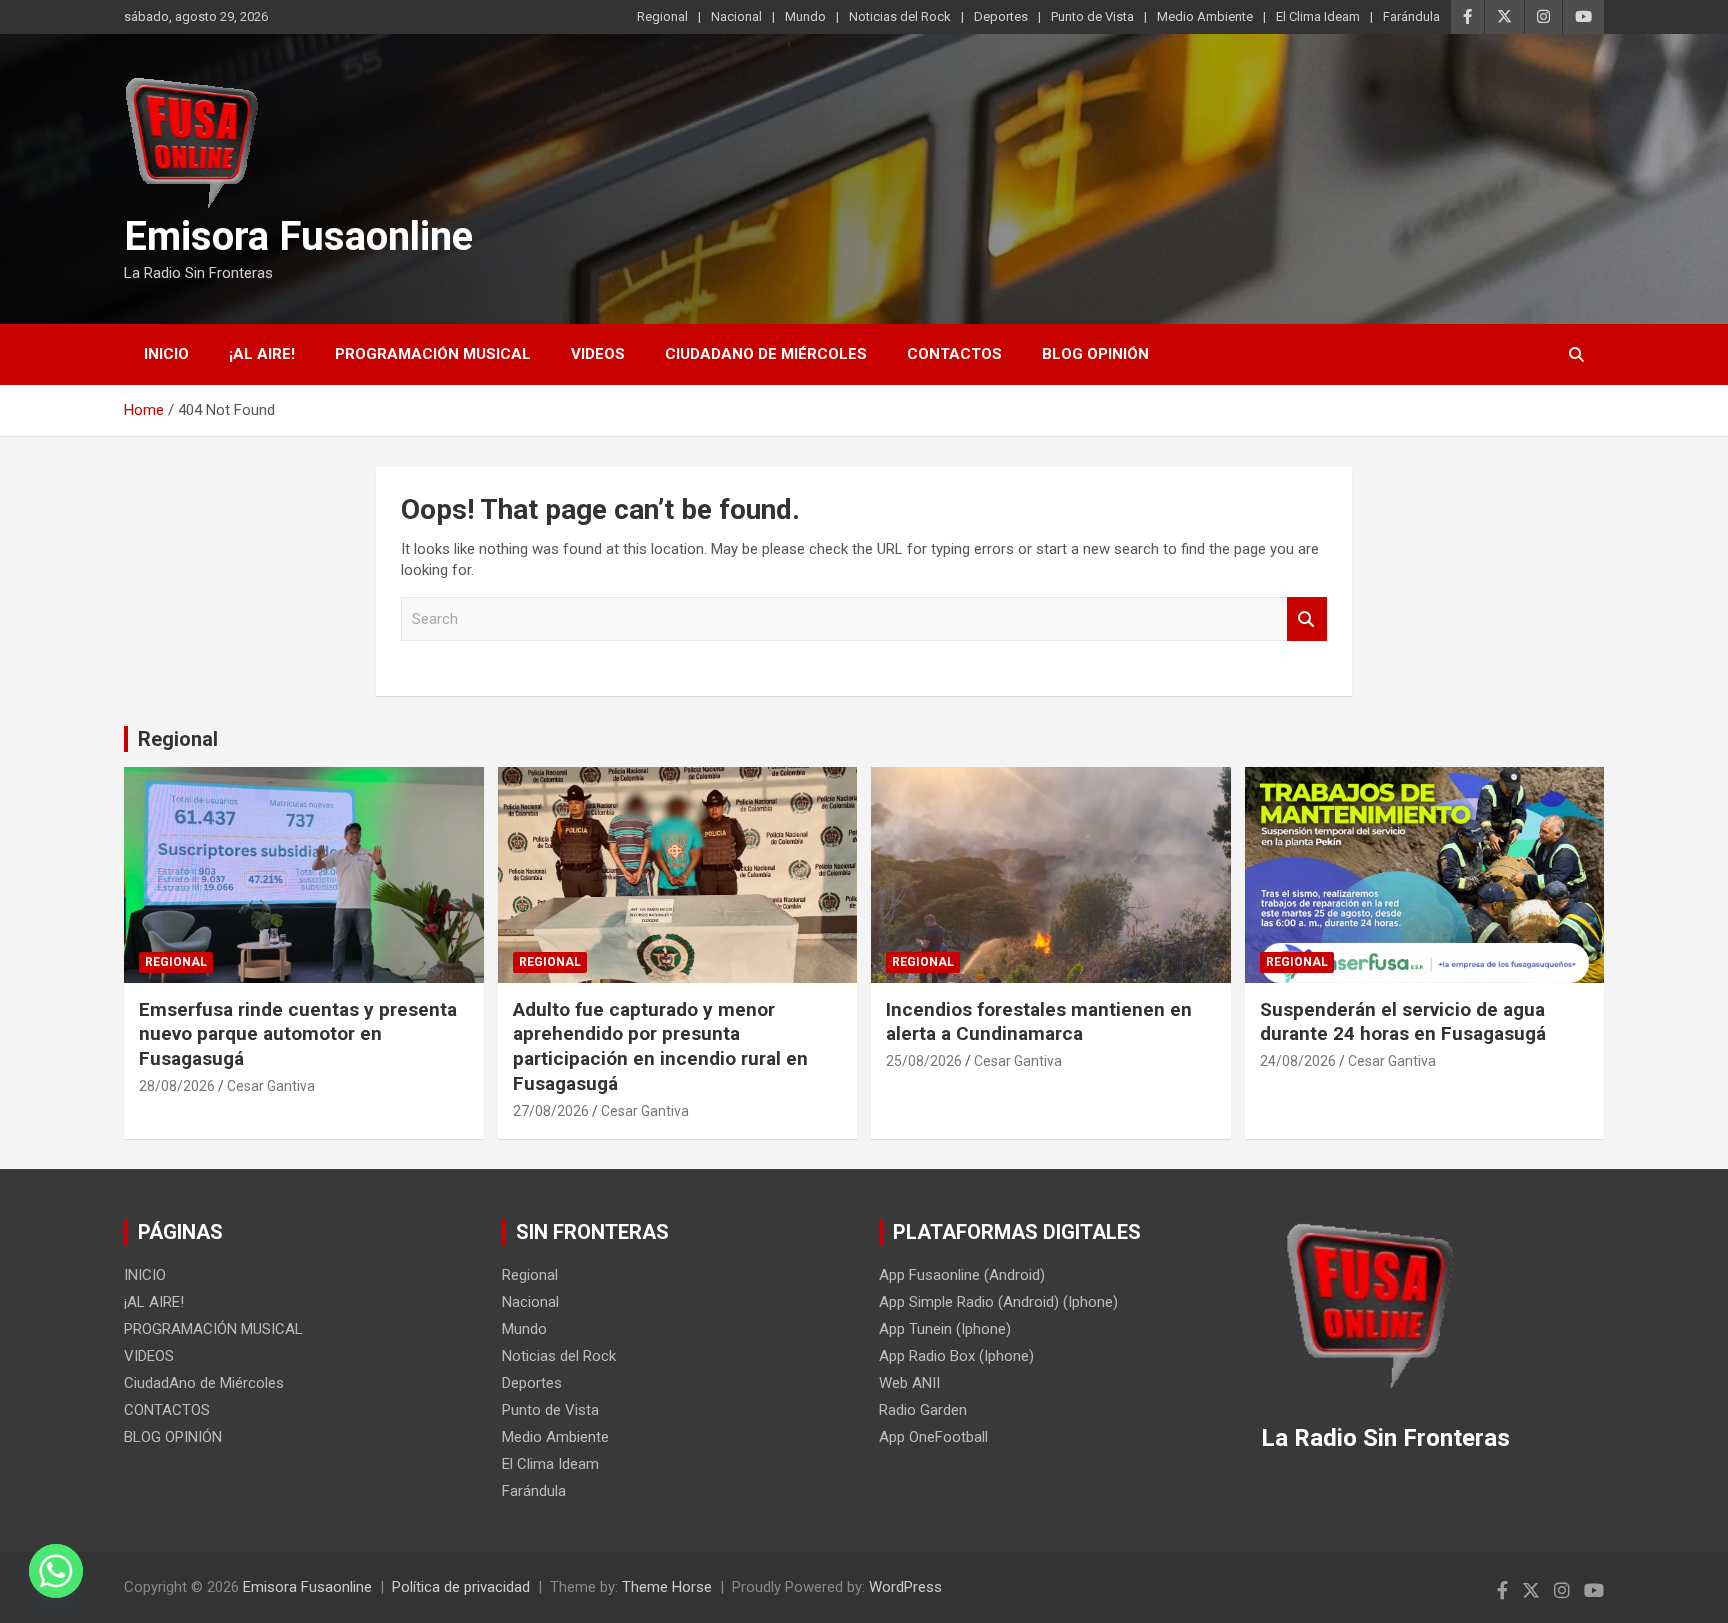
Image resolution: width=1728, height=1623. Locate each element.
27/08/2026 (551, 1111)
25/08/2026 (924, 1061)
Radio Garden (923, 1410)
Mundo (805, 16)
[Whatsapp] (56, 1571)
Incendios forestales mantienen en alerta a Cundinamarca (1039, 1022)
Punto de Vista (1092, 16)
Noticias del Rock (900, 16)
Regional (662, 16)
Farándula (1411, 16)
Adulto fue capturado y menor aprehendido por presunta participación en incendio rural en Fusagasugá (660, 1046)
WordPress (905, 1587)
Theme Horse (667, 1587)
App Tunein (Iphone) (945, 1329)
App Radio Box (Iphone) (956, 1356)
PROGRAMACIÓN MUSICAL (433, 354)
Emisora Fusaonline (298, 236)
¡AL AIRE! (262, 354)
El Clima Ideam (1318, 16)
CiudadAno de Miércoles (766, 354)
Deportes (1001, 16)
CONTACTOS (954, 354)
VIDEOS (598, 354)
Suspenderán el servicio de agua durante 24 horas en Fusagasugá (1403, 1022)
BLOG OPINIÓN (1095, 354)
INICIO (166, 354)
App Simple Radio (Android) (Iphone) (998, 1302)
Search (1307, 619)
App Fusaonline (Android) (962, 1275)
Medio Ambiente (1205, 16)
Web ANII (909, 1383)
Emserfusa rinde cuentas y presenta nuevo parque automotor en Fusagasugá (298, 1034)
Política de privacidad (461, 1587)
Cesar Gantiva (271, 1086)
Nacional (736, 16)
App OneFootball (933, 1437)
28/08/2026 (177, 1086)
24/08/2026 (1298, 1061)
